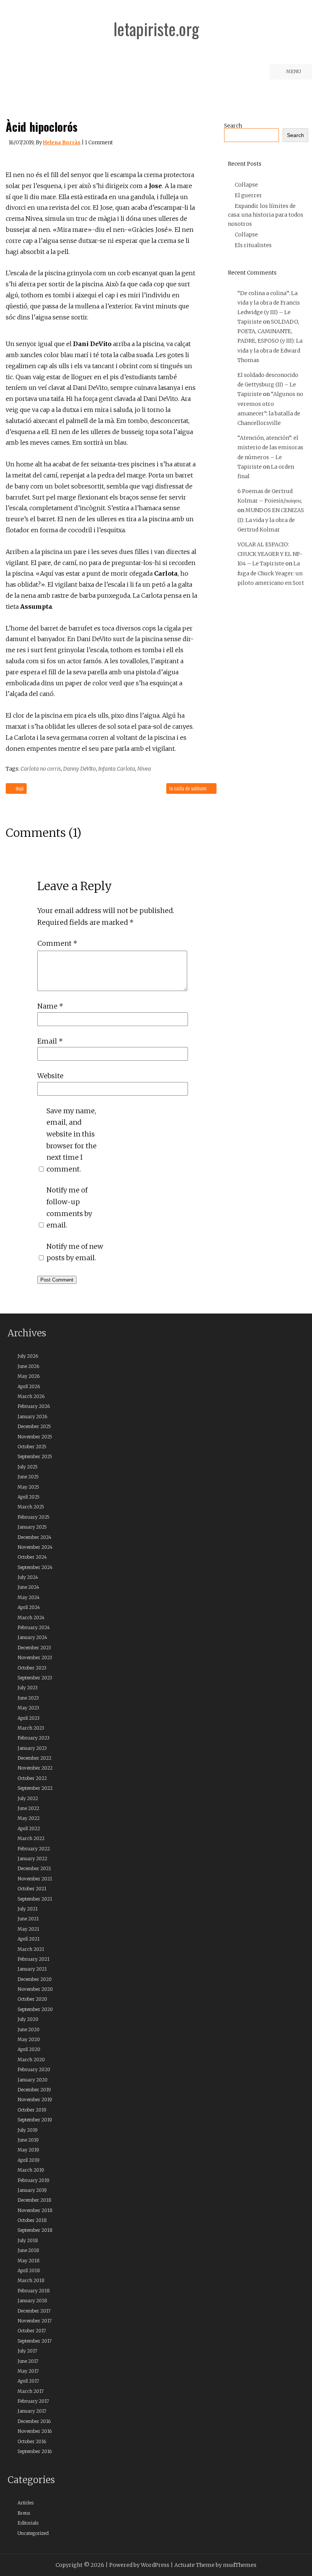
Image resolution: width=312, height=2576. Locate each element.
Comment (57, 943)
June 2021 (28, 1919)
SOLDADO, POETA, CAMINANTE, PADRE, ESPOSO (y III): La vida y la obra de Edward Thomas (270, 341)
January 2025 (32, 1527)
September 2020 (35, 2009)
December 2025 (34, 1426)
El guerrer (248, 195)
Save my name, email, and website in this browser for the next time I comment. (72, 1140)
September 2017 (35, 2341)
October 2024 (32, 1557)
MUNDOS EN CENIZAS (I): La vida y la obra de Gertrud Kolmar (271, 520)
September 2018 (35, 2230)
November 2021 (35, 1879)
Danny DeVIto (80, 769)
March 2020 (31, 2060)
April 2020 (29, 2049)
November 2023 (35, 1657)
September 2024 (35, 1567)
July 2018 (28, 2240)
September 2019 (35, 2120)
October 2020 (32, 1999)
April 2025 (29, 1497)
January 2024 (32, 1637)
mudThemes (240, 2565)
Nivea (144, 769)
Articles (25, 2503)
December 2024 (34, 1537)
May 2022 (29, 1818)
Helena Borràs (62, 143)
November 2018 (35, 2210)
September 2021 (35, 1899)
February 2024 (34, 1627)
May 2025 (28, 1487)
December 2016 (34, 2421)
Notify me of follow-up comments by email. (69, 1207)
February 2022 (34, 1849)
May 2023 (28, 1708)
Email (50, 1041)
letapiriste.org (156, 29)
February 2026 (34, 1406)
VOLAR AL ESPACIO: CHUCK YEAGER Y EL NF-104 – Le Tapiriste (270, 554)
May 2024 (29, 1597)
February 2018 (34, 2291)
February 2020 (34, 2069)
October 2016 (32, 2441)
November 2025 (35, 1437)
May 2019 (28, 2150)
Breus (24, 2513)
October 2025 (32, 1447)
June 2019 (28, 2140)
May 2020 (29, 2039)
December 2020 (35, 1979)
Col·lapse (246, 185)
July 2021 (28, 1909)
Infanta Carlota (117, 769)
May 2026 (29, 1376)
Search (233, 126)
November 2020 (35, 1989)
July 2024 (28, 1577)
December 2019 (34, 2090)
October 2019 (32, 2110)
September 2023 (35, 1678)
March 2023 (31, 1728)
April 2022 (29, 1828)
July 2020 (28, 2019)
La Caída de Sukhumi (189, 788)
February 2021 (33, 1959)
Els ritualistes (253, 245)
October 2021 (32, 1889)
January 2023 (32, 1748)
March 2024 (31, 1618)
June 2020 (29, 2029)
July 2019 (28, 2130)
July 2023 (28, 1688)
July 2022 (28, 1798)
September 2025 (35, 1456)
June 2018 (28, 2250)
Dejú (19, 788)
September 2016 (35, 2451)
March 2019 (31, 2170)
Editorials (28, 2523)
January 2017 (32, 2411)
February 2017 (33, 2401)
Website (50, 1076)
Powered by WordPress (139, 2565)
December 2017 (34, 2311)
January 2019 (32, 2190)
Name (50, 1006)
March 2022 (31, 1838)
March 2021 (31, 1949)
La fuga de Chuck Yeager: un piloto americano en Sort (271, 573)
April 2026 (29, 1386)
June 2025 (28, 1477)
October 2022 (32, 1778)
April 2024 (29, 1607)
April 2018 (29, 2270)
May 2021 (28, 1929)
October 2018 (32, 2220)
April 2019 (29, 2160)
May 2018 (29, 2261)
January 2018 (32, 2301)
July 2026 (28, 1356)
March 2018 (31, 2280)
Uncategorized (33, 2533)
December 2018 (34, 2200)
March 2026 (31, 1396)
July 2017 (27, 2351)
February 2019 (33, 2180)
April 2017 (28, 2381)
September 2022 (35, 1788)
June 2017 (28, 2361)
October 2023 (32, 1668)
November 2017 (35, 2321)
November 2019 (35, 2100)
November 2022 (35, 1768)
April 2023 (29, 1718)
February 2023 (33, 1738)
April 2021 (29, 1939)
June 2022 (28, 1808)
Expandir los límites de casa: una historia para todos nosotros (266, 215)
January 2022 (32, 1859)
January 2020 (33, 2080)
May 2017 (28, 2371)
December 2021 (34, 1868)
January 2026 (32, 1416)
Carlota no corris (41, 769)
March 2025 (31, 1507)
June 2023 (28, 1698)
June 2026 (28, 1366)
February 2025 (33, 1517)
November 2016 (35, 2431)
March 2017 (31, 2391)
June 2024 (28, 1587)
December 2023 (34, 1648)
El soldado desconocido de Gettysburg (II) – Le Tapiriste (268, 385)
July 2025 (28, 1467)
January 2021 (32, 1969)
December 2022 (34, 1758)
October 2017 (32, 2331)
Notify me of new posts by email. (75, 1252)
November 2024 (35, 1547)
